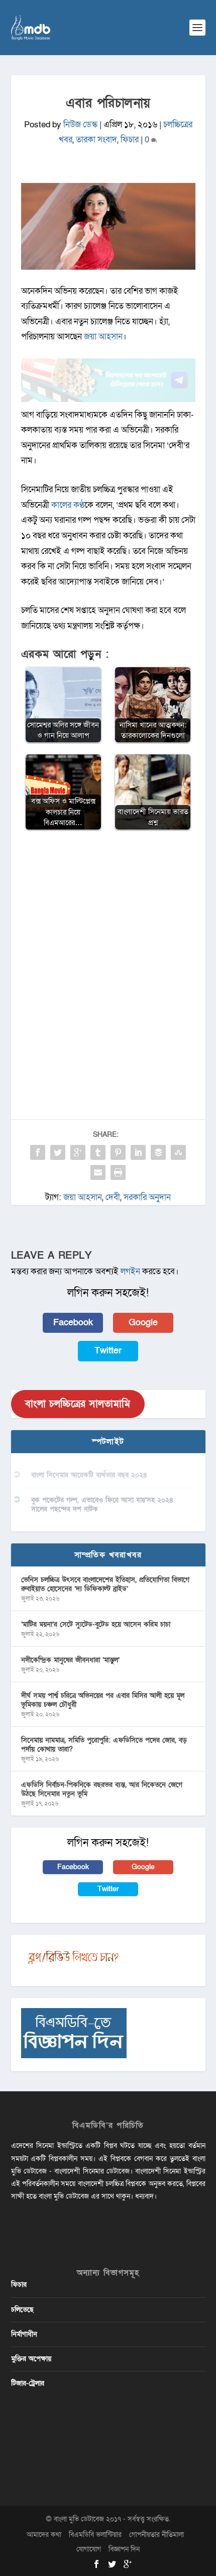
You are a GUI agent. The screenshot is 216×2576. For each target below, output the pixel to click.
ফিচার (130, 140)
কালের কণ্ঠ (68, 505)
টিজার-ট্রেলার (28, 2383)
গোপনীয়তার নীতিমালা (156, 2535)
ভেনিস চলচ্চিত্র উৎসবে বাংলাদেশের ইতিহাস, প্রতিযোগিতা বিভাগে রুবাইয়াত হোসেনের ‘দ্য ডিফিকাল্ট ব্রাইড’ (105, 1584)
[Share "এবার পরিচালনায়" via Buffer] (158, 1152)
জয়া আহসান (103, 337)
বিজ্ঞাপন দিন (124, 2549)
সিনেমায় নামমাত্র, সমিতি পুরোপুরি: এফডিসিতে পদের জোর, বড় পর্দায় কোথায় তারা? (104, 1745)
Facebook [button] (73, 1323)
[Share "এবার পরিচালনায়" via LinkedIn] (138, 1152)
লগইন (130, 1271)
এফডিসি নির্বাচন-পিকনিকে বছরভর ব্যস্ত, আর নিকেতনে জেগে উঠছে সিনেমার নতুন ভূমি (102, 1789)
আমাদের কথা (44, 2535)
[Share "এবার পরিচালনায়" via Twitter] (58, 1152)
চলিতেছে (22, 2310)
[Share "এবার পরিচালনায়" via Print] (118, 1172)
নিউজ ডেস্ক (80, 125)
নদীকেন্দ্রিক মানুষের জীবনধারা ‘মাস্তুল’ (70, 1660)
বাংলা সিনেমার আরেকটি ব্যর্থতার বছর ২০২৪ (89, 1475)
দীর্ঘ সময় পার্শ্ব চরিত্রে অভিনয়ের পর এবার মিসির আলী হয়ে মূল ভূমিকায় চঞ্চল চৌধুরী (103, 1700)
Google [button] (143, 1323)
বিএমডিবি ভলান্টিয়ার (95, 2535)
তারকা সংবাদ (96, 140)
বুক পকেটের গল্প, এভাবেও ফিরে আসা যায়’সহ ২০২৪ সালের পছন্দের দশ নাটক (102, 1505)
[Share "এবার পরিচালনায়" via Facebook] (38, 1152)
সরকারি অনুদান (147, 1197)
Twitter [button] (108, 1351)
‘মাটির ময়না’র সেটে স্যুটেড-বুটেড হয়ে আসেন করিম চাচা (96, 1624)
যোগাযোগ (89, 2549)
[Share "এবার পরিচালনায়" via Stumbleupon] (178, 1152)
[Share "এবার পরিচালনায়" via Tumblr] (98, 1152)
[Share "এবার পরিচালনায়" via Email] (98, 1172)
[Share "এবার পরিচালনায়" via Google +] (78, 1152)
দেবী (113, 1197)
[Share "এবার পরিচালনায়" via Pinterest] (118, 1152)
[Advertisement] (108, 952)
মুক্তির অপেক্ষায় (31, 2359)
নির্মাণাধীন (24, 2334)
